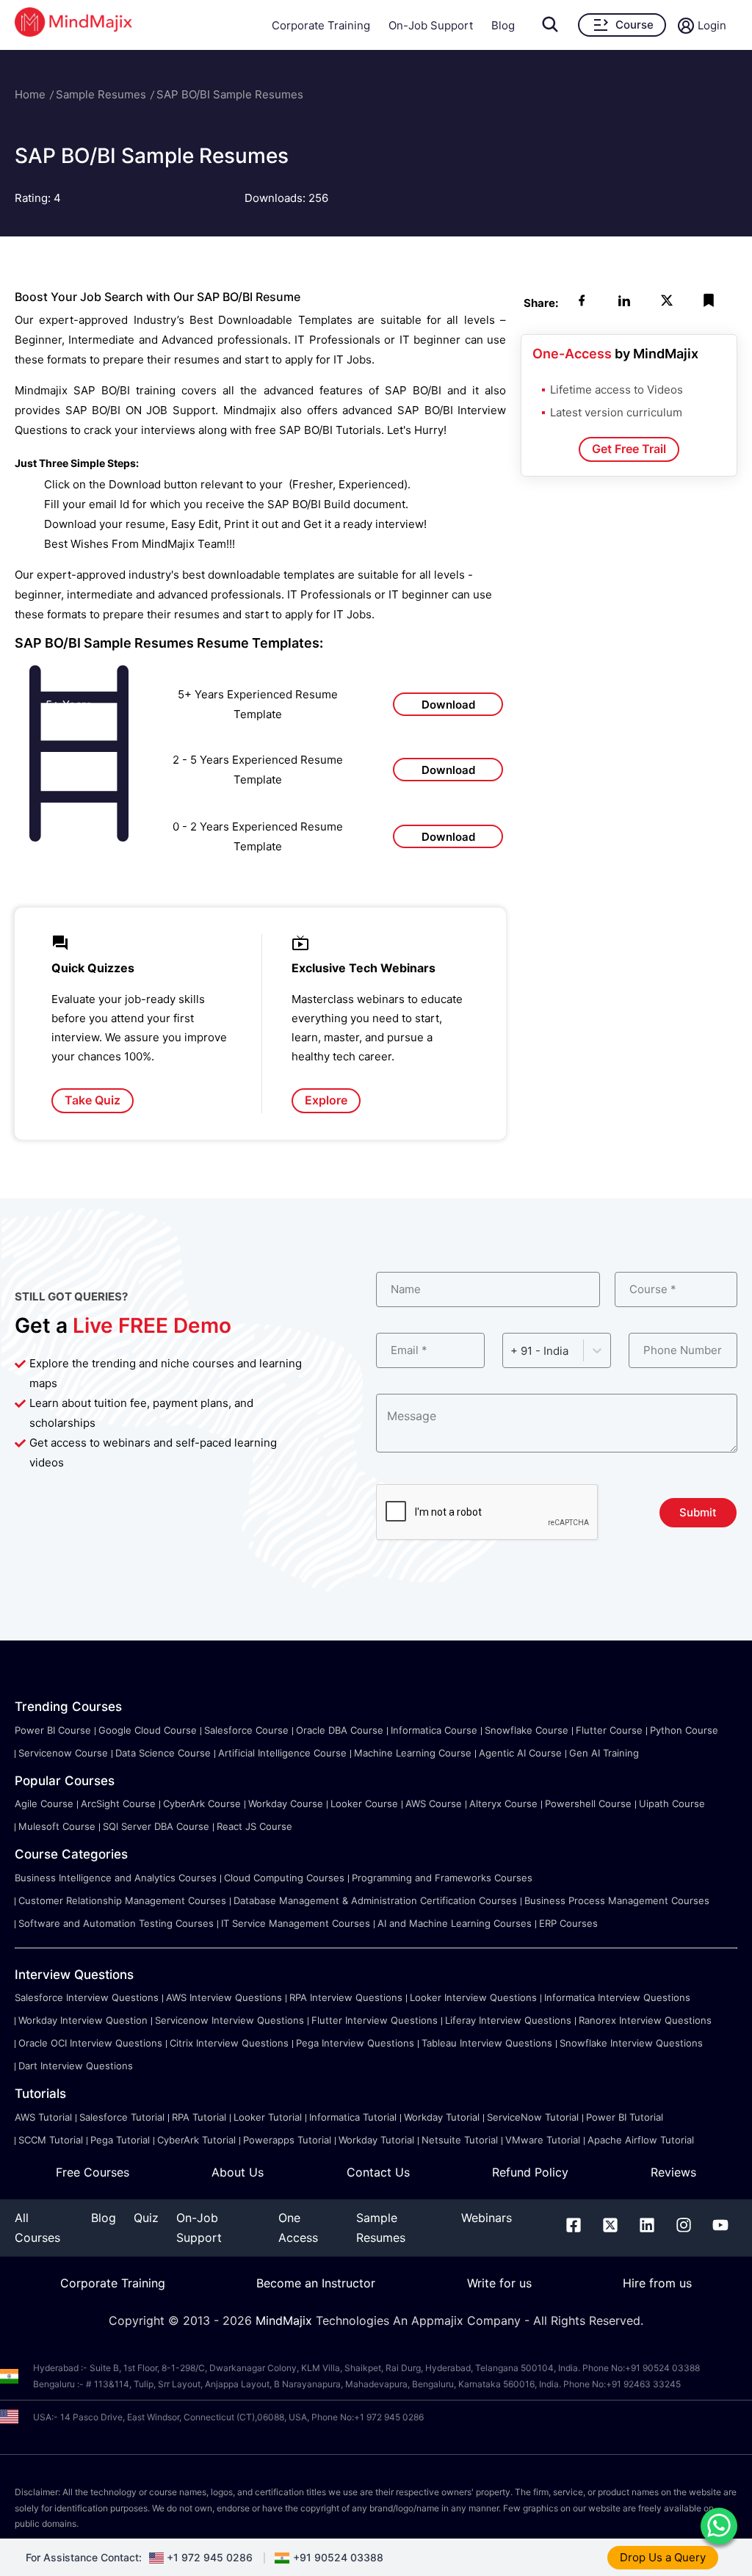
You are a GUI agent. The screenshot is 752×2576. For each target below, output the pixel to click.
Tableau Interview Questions (487, 2043)
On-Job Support (431, 25)
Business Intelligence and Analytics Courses (116, 1878)
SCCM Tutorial (51, 2140)
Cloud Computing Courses (284, 1878)
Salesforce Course (246, 1730)
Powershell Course (588, 1803)
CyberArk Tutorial (196, 2140)
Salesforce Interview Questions (87, 1997)
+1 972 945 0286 (210, 2557)
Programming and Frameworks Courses (442, 1878)
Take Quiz (93, 1100)
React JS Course (254, 1826)
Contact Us (378, 2172)
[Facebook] (574, 2228)
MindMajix (286, 2320)
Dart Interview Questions (76, 2066)
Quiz (146, 2218)
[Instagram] (684, 2228)
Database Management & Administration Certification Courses (375, 1900)
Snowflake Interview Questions (631, 2043)
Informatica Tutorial (353, 2117)
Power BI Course (53, 1730)
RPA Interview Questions (346, 1997)
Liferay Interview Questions (508, 2020)
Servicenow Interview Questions (229, 2020)
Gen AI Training (604, 1753)
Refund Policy (530, 2172)
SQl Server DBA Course (156, 1826)
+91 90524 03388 (338, 2557)
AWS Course (434, 1803)
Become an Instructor (316, 2283)
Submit (698, 1512)
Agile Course (44, 1803)
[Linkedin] (647, 2228)
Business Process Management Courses (617, 1900)
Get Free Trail (629, 449)
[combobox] (512, 1351)
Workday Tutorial (442, 2117)
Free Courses (93, 2172)
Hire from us (657, 2283)
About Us (238, 2172)
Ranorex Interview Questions (645, 2020)
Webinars (487, 2218)
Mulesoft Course (57, 1826)
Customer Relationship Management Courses (122, 1900)
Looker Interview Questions (473, 1997)
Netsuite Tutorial (460, 2140)
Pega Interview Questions (355, 2043)
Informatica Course (434, 1730)
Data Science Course (163, 1753)
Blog (503, 25)
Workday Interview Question (83, 2020)
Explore (326, 1100)
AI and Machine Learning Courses (455, 1923)
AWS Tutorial (43, 2117)
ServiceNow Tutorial (533, 2117)
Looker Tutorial (268, 2117)
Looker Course (364, 1803)
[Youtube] (720, 2228)
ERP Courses (568, 1923)
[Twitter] (610, 2228)
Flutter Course (609, 1730)
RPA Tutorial (199, 2117)
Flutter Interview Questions (375, 2020)
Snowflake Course (527, 1730)
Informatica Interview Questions (617, 1997)
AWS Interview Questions (224, 1997)
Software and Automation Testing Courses (116, 1923)
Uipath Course (672, 1803)
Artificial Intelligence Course (282, 1753)
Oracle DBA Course (340, 1730)
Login (712, 25)
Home (30, 94)
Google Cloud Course (148, 1730)
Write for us (499, 2283)
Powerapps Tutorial (287, 2140)
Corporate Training (321, 25)
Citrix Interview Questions (229, 2043)
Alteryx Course (503, 1803)
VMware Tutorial (543, 2140)
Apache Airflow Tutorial (641, 2140)
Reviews (673, 2172)
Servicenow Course (63, 1753)
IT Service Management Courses (296, 1923)
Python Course (684, 1730)
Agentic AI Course (520, 1753)
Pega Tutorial (120, 2140)
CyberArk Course (202, 1803)
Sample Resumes (101, 94)
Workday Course (286, 1803)
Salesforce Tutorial (122, 2117)
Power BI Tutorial (625, 2117)
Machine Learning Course (413, 1753)
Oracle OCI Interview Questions (90, 2043)
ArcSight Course (118, 1803)
